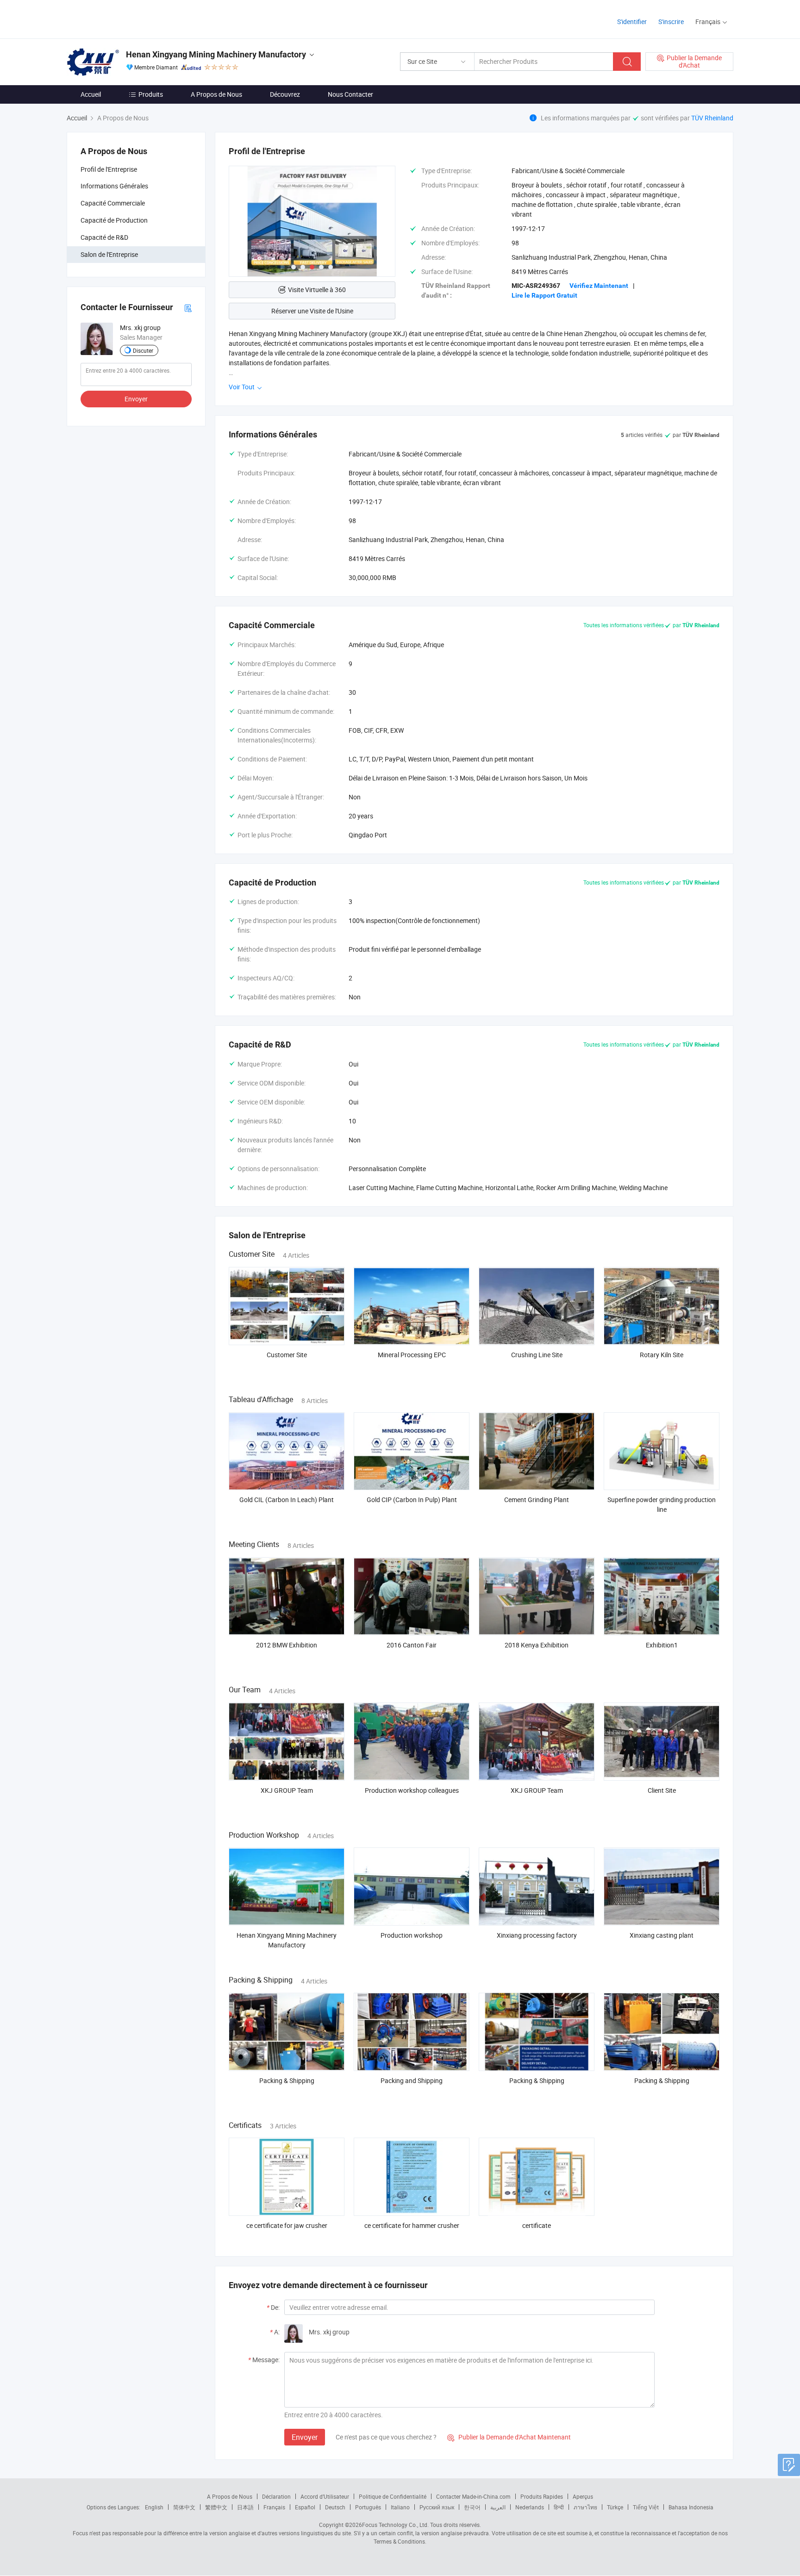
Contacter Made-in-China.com (473, 2496)
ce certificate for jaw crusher (287, 2225)
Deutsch (335, 2507)
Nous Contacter (350, 94)
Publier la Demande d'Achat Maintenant (509, 2437)
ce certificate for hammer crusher (412, 2225)
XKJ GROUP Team (287, 1790)
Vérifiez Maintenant (599, 286)
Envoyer (136, 399)
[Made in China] (126, 18)
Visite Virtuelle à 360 (317, 290)
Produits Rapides (542, 2496)
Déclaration (276, 2496)
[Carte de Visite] (188, 307)
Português (368, 2507)
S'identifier (632, 22)
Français (274, 2507)
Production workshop (412, 1935)
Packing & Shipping (287, 2080)
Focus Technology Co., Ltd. (395, 2525)
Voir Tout (242, 387)
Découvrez (285, 94)
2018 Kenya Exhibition (537, 1645)
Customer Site (287, 1355)
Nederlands (530, 2507)
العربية (498, 2507)
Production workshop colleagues (412, 1790)
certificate (537, 2225)
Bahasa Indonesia (691, 2507)
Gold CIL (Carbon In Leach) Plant (287, 1500)
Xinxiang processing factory (537, 1935)
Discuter (143, 350)
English (154, 2507)
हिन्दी (559, 2507)
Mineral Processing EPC (412, 1355)
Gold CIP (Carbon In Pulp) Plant (412, 1500)
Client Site (662, 1790)
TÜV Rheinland (712, 118)
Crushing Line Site (537, 1355)
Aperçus (583, 2496)
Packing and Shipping (412, 2080)
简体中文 (184, 2507)
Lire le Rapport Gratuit (544, 295)
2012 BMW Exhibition (287, 1645)
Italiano (400, 2507)
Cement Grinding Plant (537, 1500)
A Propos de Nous (216, 94)
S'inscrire (671, 22)
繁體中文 (216, 2507)
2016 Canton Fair (412, 1645)
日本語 (245, 2507)
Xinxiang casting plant (662, 1935)
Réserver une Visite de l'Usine (312, 311)
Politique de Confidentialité (393, 2496)
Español (305, 2507)
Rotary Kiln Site (662, 1355)
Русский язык (437, 2507)
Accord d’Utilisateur (325, 2496)
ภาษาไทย (585, 2507)
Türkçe (615, 2507)
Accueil (91, 94)
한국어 (472, 2507)
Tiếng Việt (646, 2507)
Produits (151, 94)
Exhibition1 (662, 1645)
